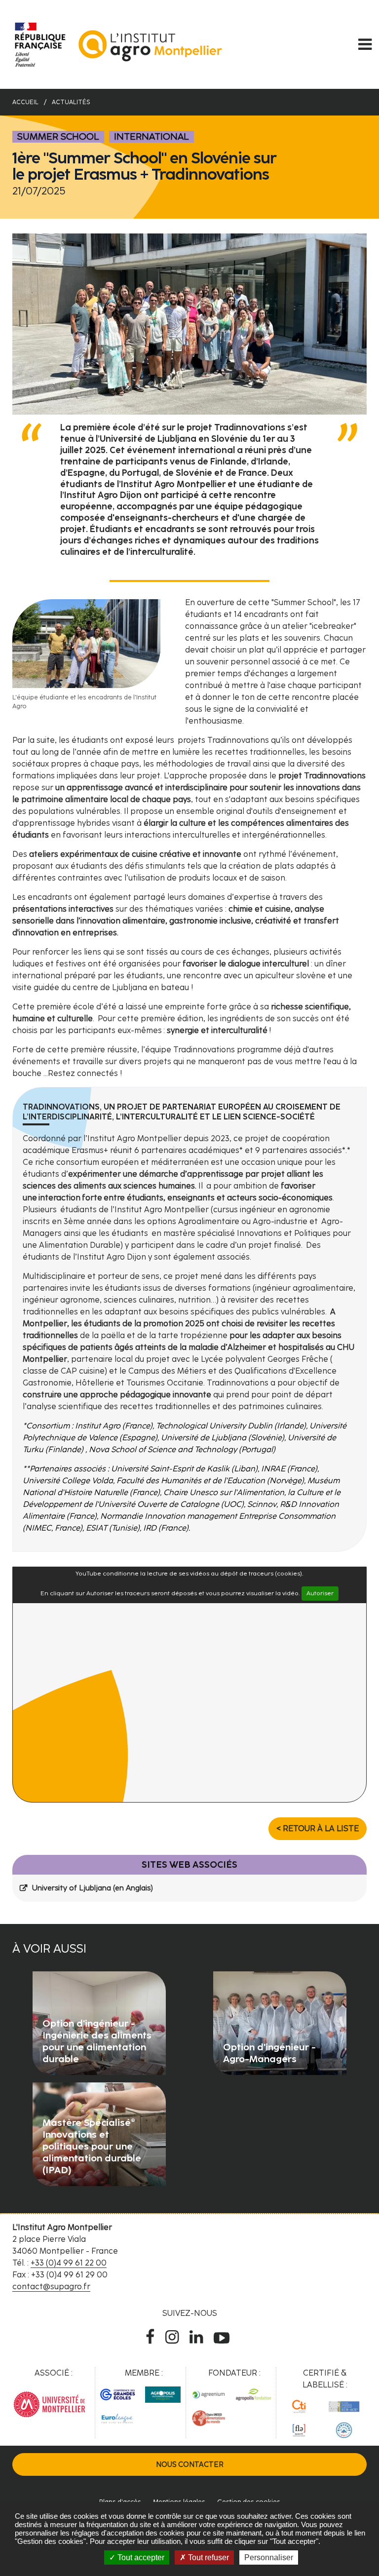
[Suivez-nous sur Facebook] (152, 2337)
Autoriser (320, 1593)
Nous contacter (190, 2464)
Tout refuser (208, 2557)
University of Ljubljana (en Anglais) (93, 1888)
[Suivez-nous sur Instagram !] (174, 2337)
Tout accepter (140, 2557)
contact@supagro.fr (51, 2287)
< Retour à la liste (318, 1828)
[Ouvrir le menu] (365, 44)
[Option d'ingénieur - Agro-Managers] (280, 2022)
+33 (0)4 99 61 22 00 (69, 2263)
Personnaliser (269, 2557)
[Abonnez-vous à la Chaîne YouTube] (224, 2337)
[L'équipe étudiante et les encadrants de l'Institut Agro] (86, 643)
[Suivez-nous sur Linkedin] (198, 2337)
